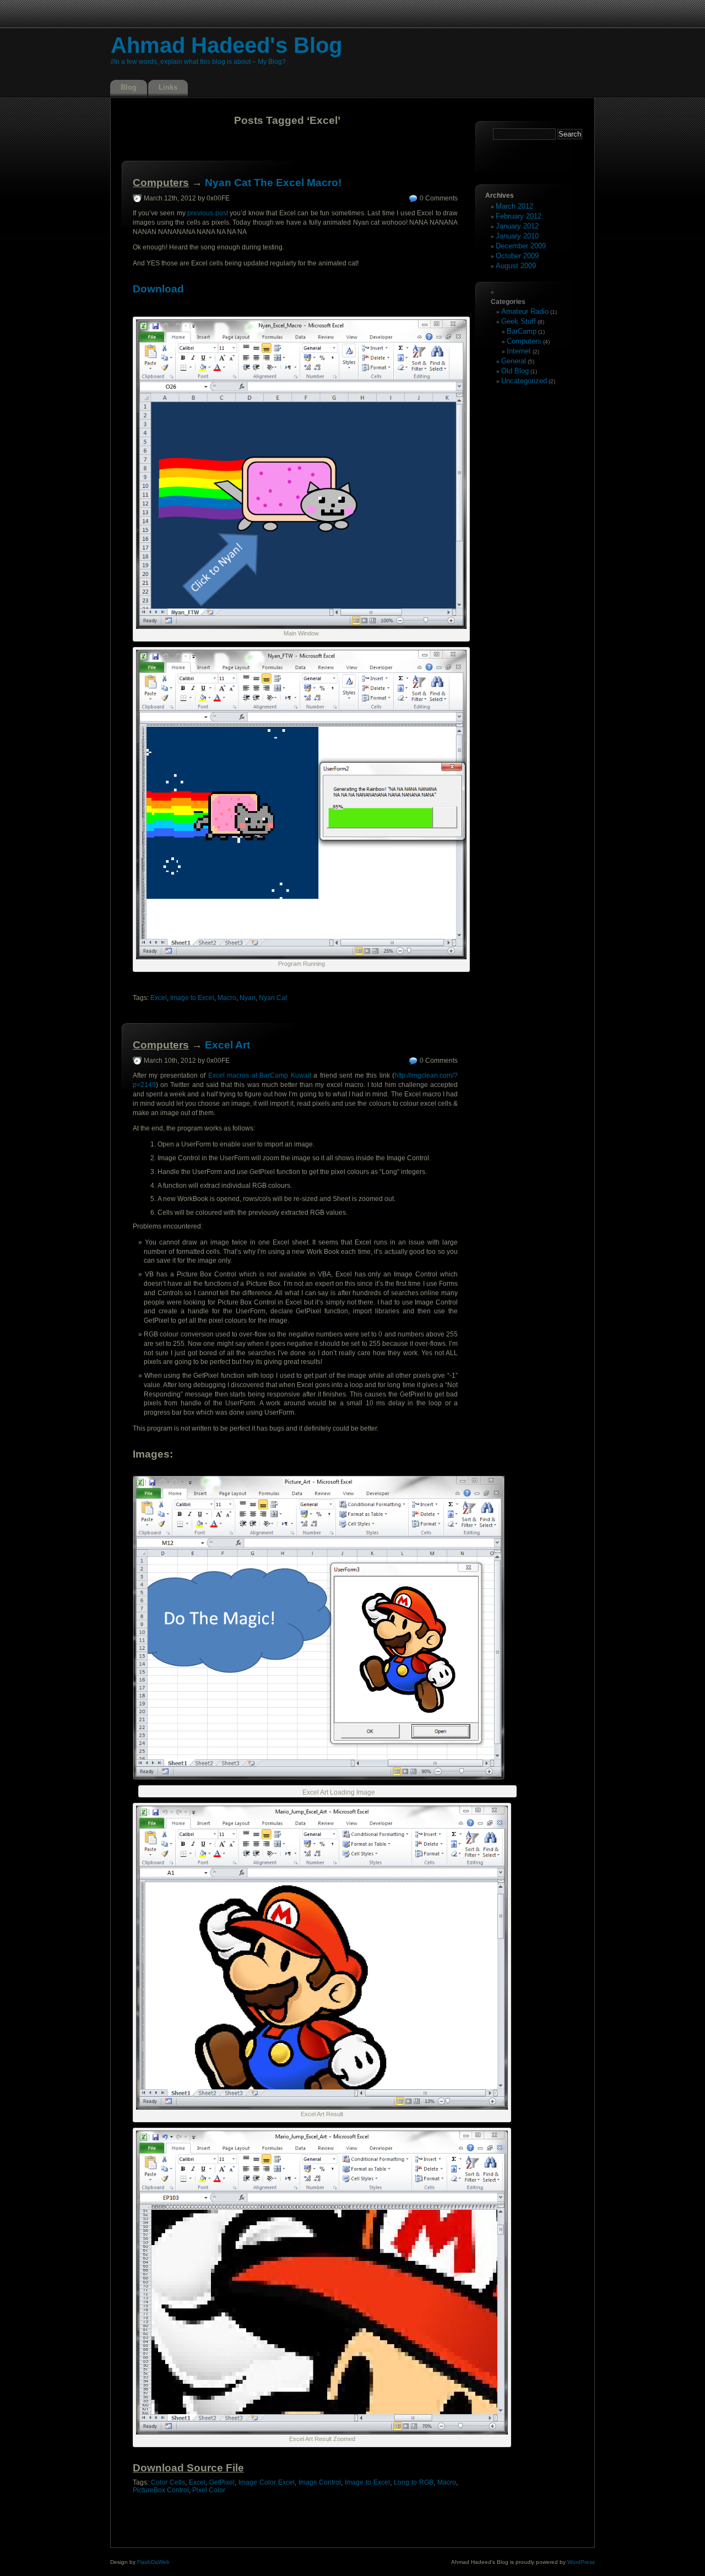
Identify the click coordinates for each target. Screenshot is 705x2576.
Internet (519, 351)
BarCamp (522, 331)
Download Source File (188, 2468)
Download (160, 289)
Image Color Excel (267, 2482)
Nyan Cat (273, 998)
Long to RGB (414, 2482)
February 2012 (519, 216)
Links (168, 87)
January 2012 (517, 226)
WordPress (581, 2562)
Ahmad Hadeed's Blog (226, 45)
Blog (129, 87)
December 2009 (521, 246)
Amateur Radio (525, 311)
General (514, 361)
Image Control (320, 2482)
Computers (161, 183)
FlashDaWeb (153, 2562)
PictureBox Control (161, 2490)
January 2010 (517, 236)
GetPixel (222, 2482)
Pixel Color (209, 2490)
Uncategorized (524, 381)
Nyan (248, 998)
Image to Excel (192, 998)
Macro (227, 998)
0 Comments (439, 198)
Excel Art (227, 1045)
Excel (159, 998)
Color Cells (168, 2482)
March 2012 (514, 206)
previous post (208, 213)
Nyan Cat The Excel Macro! (273, 183)
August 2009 (516, 266)
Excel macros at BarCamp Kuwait (260, 1075)
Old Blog (515, 371)
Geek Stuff (519, 321)
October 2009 (517, 256)
